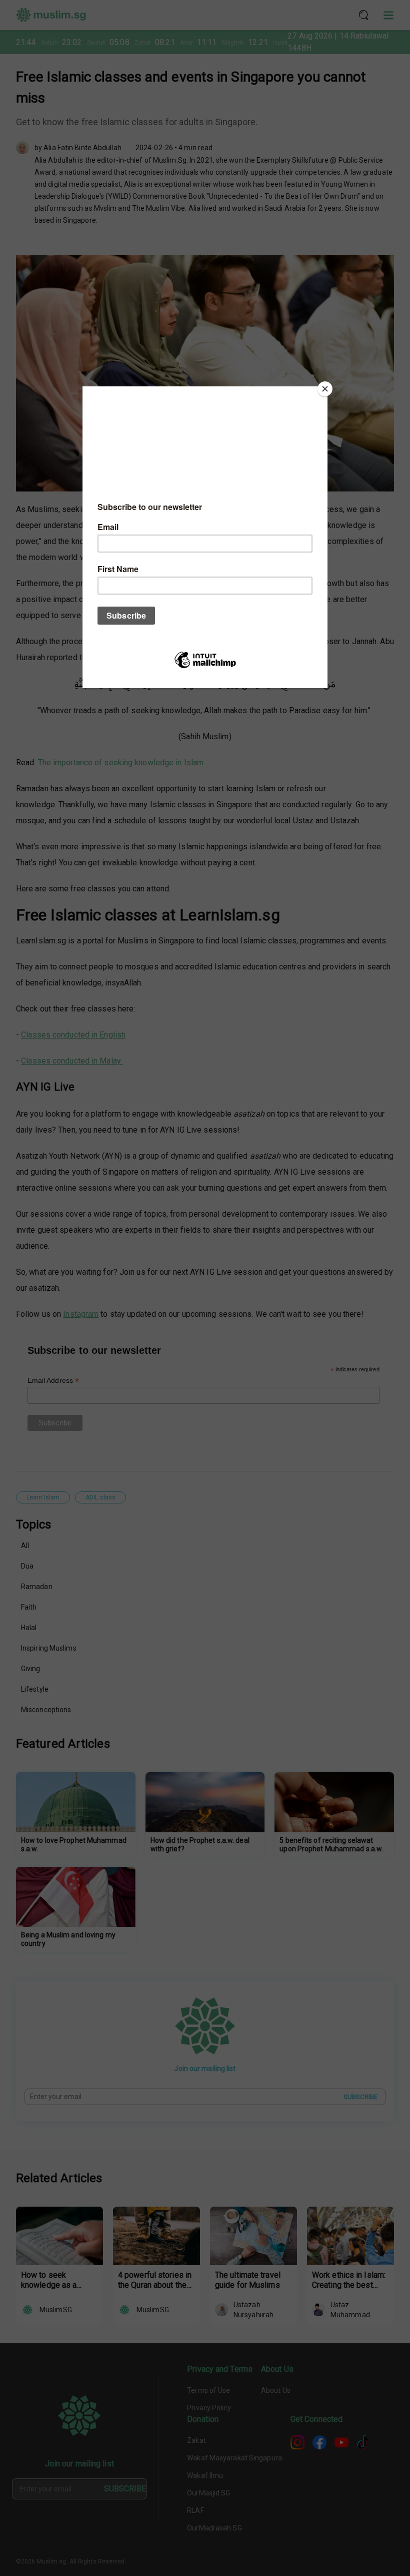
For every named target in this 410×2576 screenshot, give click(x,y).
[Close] (325, 389)
